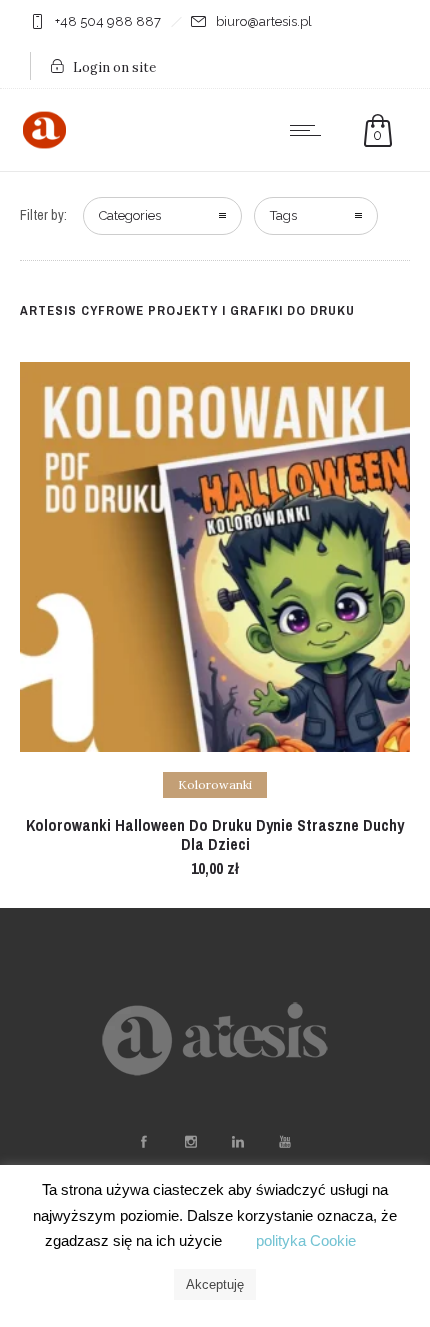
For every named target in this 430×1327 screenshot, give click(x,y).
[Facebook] (143, 1142)
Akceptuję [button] (215, 1284)
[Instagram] (190, 1142)
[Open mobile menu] (310, 130)
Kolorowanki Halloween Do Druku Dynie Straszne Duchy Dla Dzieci (215, 834)
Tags (283, 215)
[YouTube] (284, 1142)
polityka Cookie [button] (306, 1240)
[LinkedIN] (237, 1142)
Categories (130, 215)
